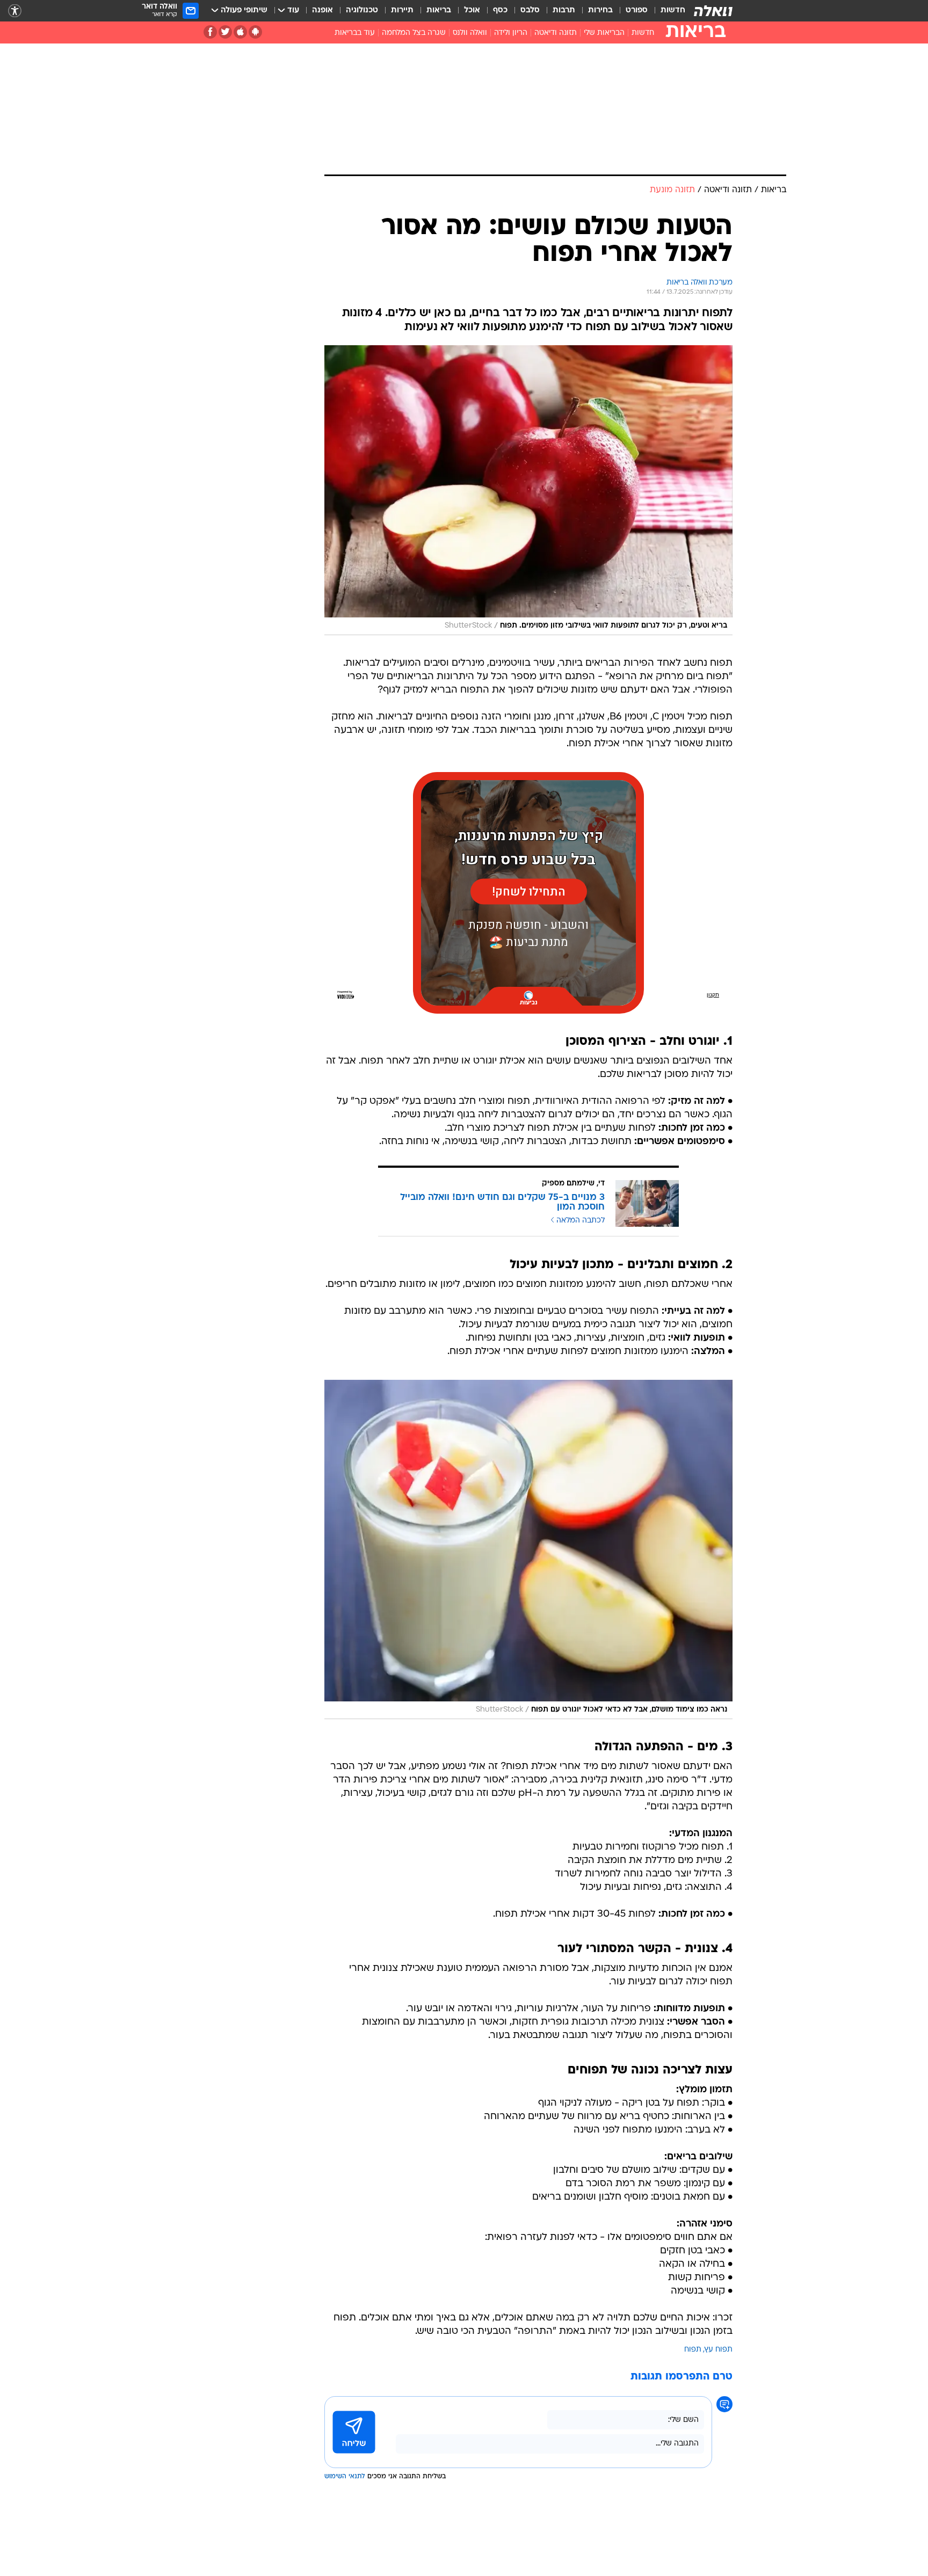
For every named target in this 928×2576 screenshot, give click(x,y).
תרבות (564, 10)
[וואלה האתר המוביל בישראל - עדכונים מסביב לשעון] (713, 11)
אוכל (472, 10)
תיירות (402, 10)
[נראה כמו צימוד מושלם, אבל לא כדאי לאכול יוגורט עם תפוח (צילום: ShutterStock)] (528, 1549)
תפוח (693, 2350)
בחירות (600, 10)
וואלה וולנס (470, 33)
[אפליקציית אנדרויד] (255, 32)
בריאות (439, 10)
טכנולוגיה (362, 10)
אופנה (322, 10)
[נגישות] (15, 11)
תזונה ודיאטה (556, 33)
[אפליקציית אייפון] (240, 32)
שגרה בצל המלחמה (414, 33)
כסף (500, 10)
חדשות (673, 10)
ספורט (637, 10)
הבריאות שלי (604, 33)
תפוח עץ (719, 2350)
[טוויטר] (225, 32)
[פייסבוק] (210, 32)
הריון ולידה (511, 33)
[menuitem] (666, 11)
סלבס (530, 10)
